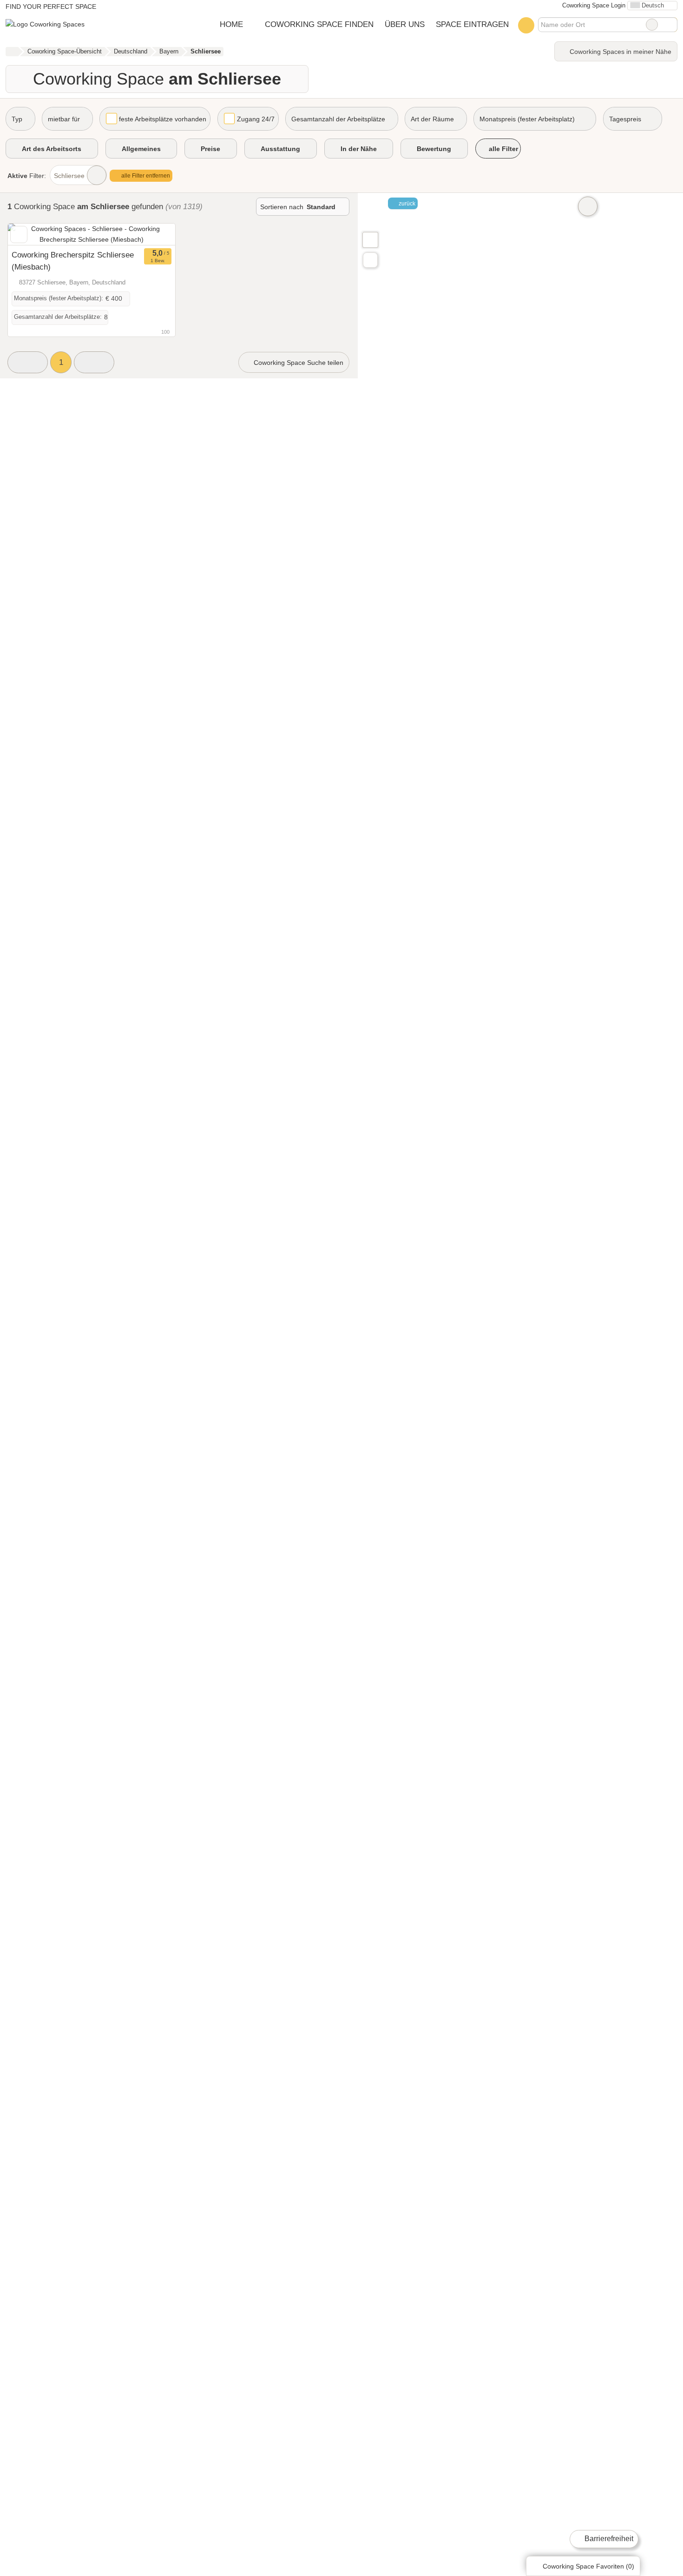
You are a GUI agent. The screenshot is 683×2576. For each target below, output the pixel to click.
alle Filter (502, 149)
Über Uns (405, 24)
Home (231, 24)
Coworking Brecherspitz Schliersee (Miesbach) (73, 261)
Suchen (670, 25)
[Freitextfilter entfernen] (652, 25)
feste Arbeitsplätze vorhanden (163, 119)
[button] (28, 362)
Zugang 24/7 (256, 119)
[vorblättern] (152, 234)
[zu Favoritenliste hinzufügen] (19, 234)
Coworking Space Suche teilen (298, 363)
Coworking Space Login (593, 5)
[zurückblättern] (31, 234)
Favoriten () (588, 2566)
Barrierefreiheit (608, 2539)
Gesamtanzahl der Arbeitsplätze (338, 119)
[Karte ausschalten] (588, 206)
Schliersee (69, 176)
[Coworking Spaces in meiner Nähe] (370, 260)
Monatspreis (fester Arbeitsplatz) (527, 119)
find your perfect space (51, 7)
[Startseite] (12, 52)
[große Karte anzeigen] (370, 239)
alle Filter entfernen (145, 176)
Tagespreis (625, 119)
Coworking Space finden (319, 24)
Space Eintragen (472, 24)
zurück (406, 204)
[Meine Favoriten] (526, 25)
